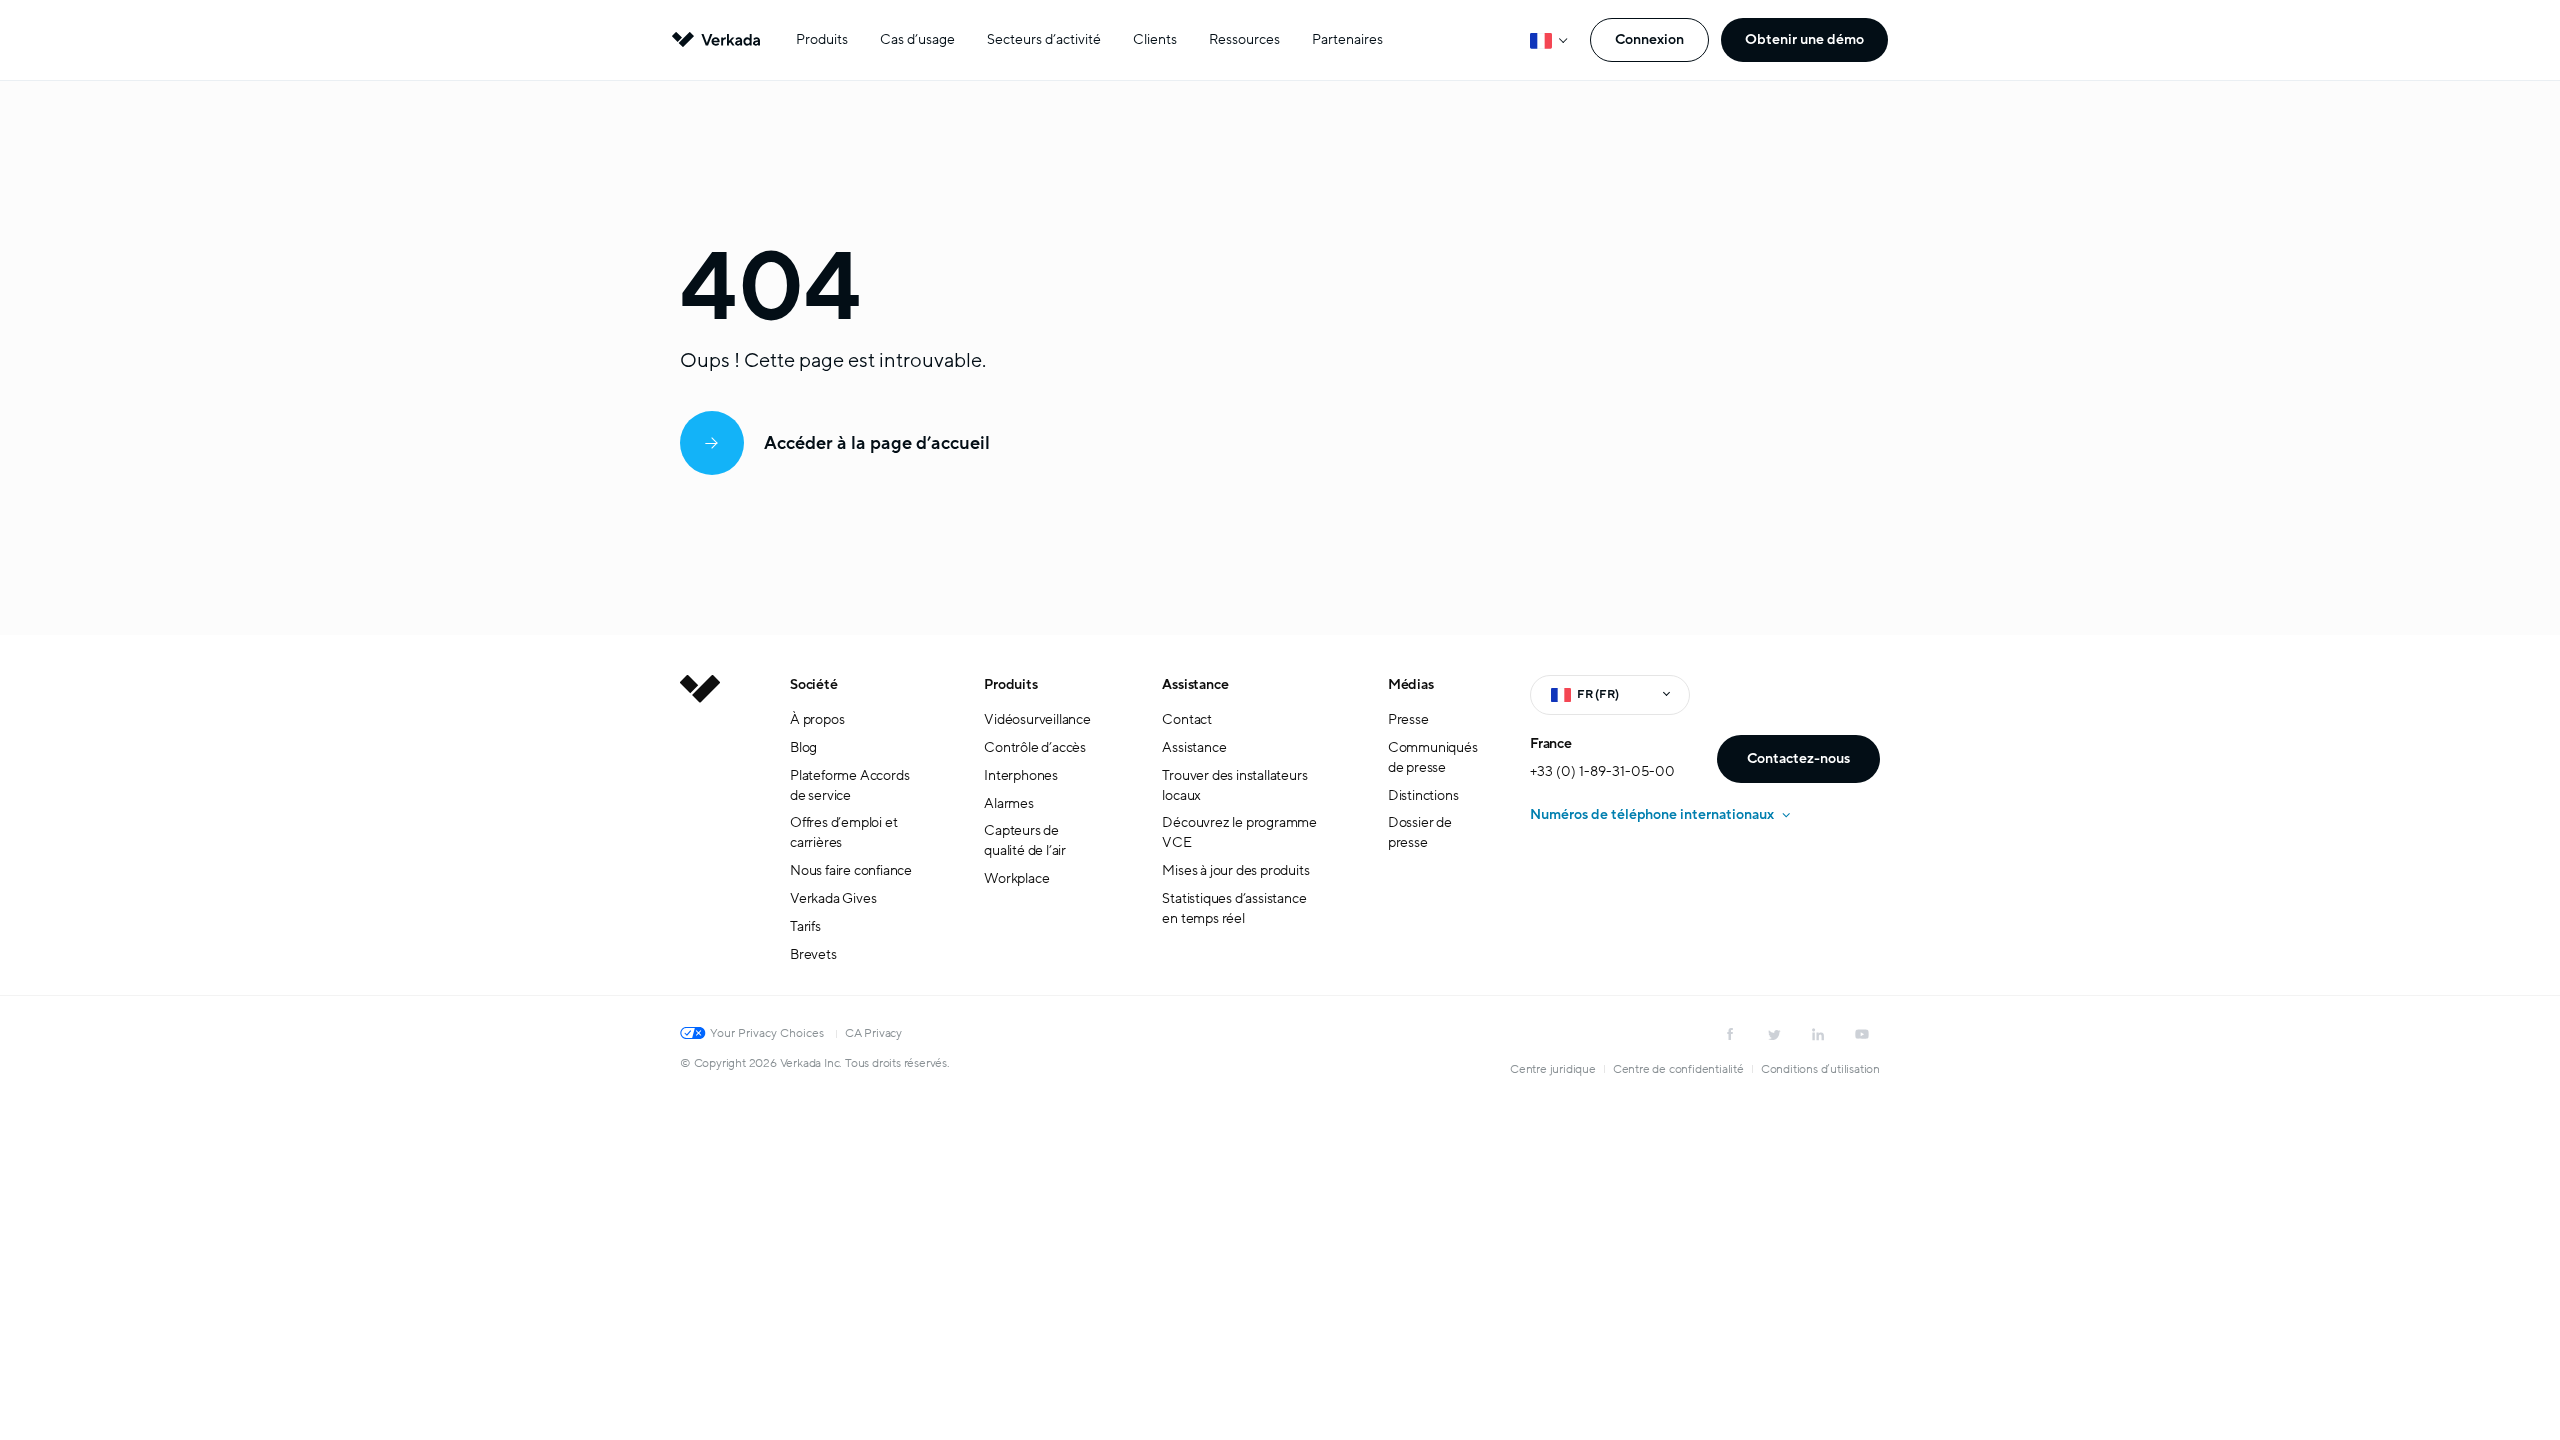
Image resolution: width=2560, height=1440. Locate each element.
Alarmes (1009, 803)
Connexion (1649, 39)
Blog (803, 747)
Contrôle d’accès (1035, 747)
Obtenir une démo (1804, 39)
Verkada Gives (833, 898)
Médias (1411, 684)
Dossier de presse (1420, 832)
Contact (1187, 719)
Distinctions (1423, 795)
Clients (1155, 39)
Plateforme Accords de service (849, 785)
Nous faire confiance (851, 870)
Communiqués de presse (1433, 757)
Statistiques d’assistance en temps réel (1234, 908)
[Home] (700, 835)
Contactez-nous (1798, 758)
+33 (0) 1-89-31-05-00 (1602, 771)
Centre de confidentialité (1678, 1069)
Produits (822, 39)
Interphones (1021, 775)
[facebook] (1730, 1034)
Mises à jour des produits (1235, 870)
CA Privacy (873, 1033)
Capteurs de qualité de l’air (1025, 840)
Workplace (1016, 878)
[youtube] (1862, 1034)
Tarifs (805, 926)
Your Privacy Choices (767, 1033)
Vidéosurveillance (1037, 719)
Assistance (1195, 684)
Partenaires (1347, 39)
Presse (1408, 719)
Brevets (813, 954)
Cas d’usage (917, 39)
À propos (817, 719)
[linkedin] (1818, 1034)
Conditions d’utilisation (1820, 1069)
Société (814, 684)
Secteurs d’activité (1044, 39)
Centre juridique (1553, 1069)
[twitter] (1774, 1034)
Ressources (1244, 39)
